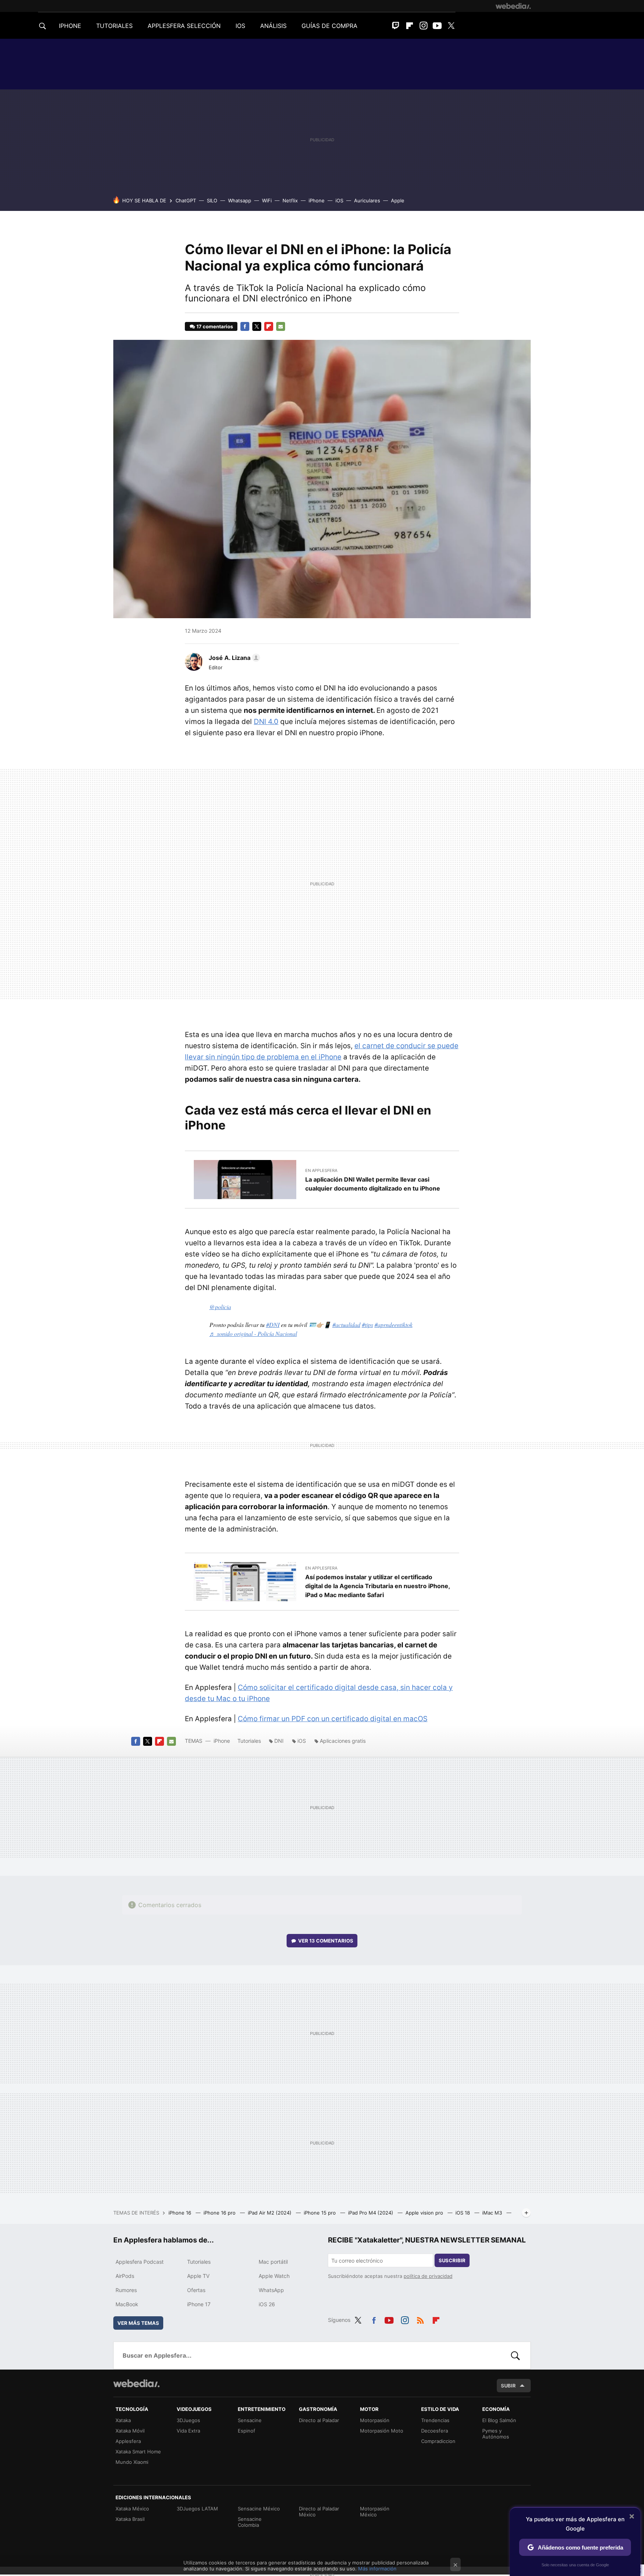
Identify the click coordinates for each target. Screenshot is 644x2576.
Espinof (247, 2431)
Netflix (290, 200)
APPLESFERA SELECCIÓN (184, 26)
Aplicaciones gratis (343, 1741)
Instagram (423, 26)
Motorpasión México (375, 2512)
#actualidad (346, 1325)
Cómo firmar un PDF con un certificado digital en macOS (333, 1719)
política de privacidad (428, 2276)
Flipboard (410, 26)
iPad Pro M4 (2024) (371, 2213)
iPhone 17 (199, 2304)
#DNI (273, 1325)
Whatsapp (240, 200)
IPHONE (70, 26)
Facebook (245, 326)
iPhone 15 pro (321, 2213)
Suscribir (452, 2260)
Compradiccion (438, 2441)
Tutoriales (249, 1741)
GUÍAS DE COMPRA (329, 26)
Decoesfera (435, 2431)
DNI (279, 1741)
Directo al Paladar (319, 2420)
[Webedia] (513, 6)
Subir (508, 2386)
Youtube (437, 26)
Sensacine (250, 2420)
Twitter (451, 26)
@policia (220, 1307)
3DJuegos (188, 2420)
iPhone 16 (181, 2213)
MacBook (127, 2304)
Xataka (123, 2420)
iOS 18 (463, 2213)
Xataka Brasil (130, 2519)
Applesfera (128, 2441)
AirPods (125, 2276)
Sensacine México (259, 2509)
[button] (233, 658)
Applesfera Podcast (140, 2262)
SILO (212, 200)
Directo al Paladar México (319, 2512)
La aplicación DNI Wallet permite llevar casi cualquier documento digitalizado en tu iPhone (373, 1184)
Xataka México (132, 2509)
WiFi (267, 200)
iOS (339, 200)
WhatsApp (271, 2290)
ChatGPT (186, 200)
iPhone (317, 200)
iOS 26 (267, 2304)
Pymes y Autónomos (496, 2434)
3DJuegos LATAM (197, 2509)
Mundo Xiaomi (132, 2462)
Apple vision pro (425, 2213)
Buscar (515, 2355)
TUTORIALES (114, 26)
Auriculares (367, 200)
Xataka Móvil (130, 2431)
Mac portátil (273, 2262)
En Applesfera (321, 1170)
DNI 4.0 (266, 722)
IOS (240, 26)
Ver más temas (138, 2323)
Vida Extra (188, 2431)
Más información (377, 2569)
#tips (367, 1325)
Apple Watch (274, 2276)
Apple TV (198, 2276)
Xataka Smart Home (138, 2452)
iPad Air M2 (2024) (270, 2213)
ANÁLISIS (273, 26)
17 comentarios (215, 326)
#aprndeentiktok (394, 1325)
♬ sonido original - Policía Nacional (253, 1333)
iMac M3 (493, 2213)
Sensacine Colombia (250, 2522)
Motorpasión (375, 2420)
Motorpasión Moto (382, 2431)
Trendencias (435, 2420)
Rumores (126, 2290)
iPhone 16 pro (220, 2213)
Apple (398, 200)
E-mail (281, 326)
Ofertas (196, 2290)
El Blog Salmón (499, 2420)
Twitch (396, 26)
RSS (420, 2319)
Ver (326, 1941)
